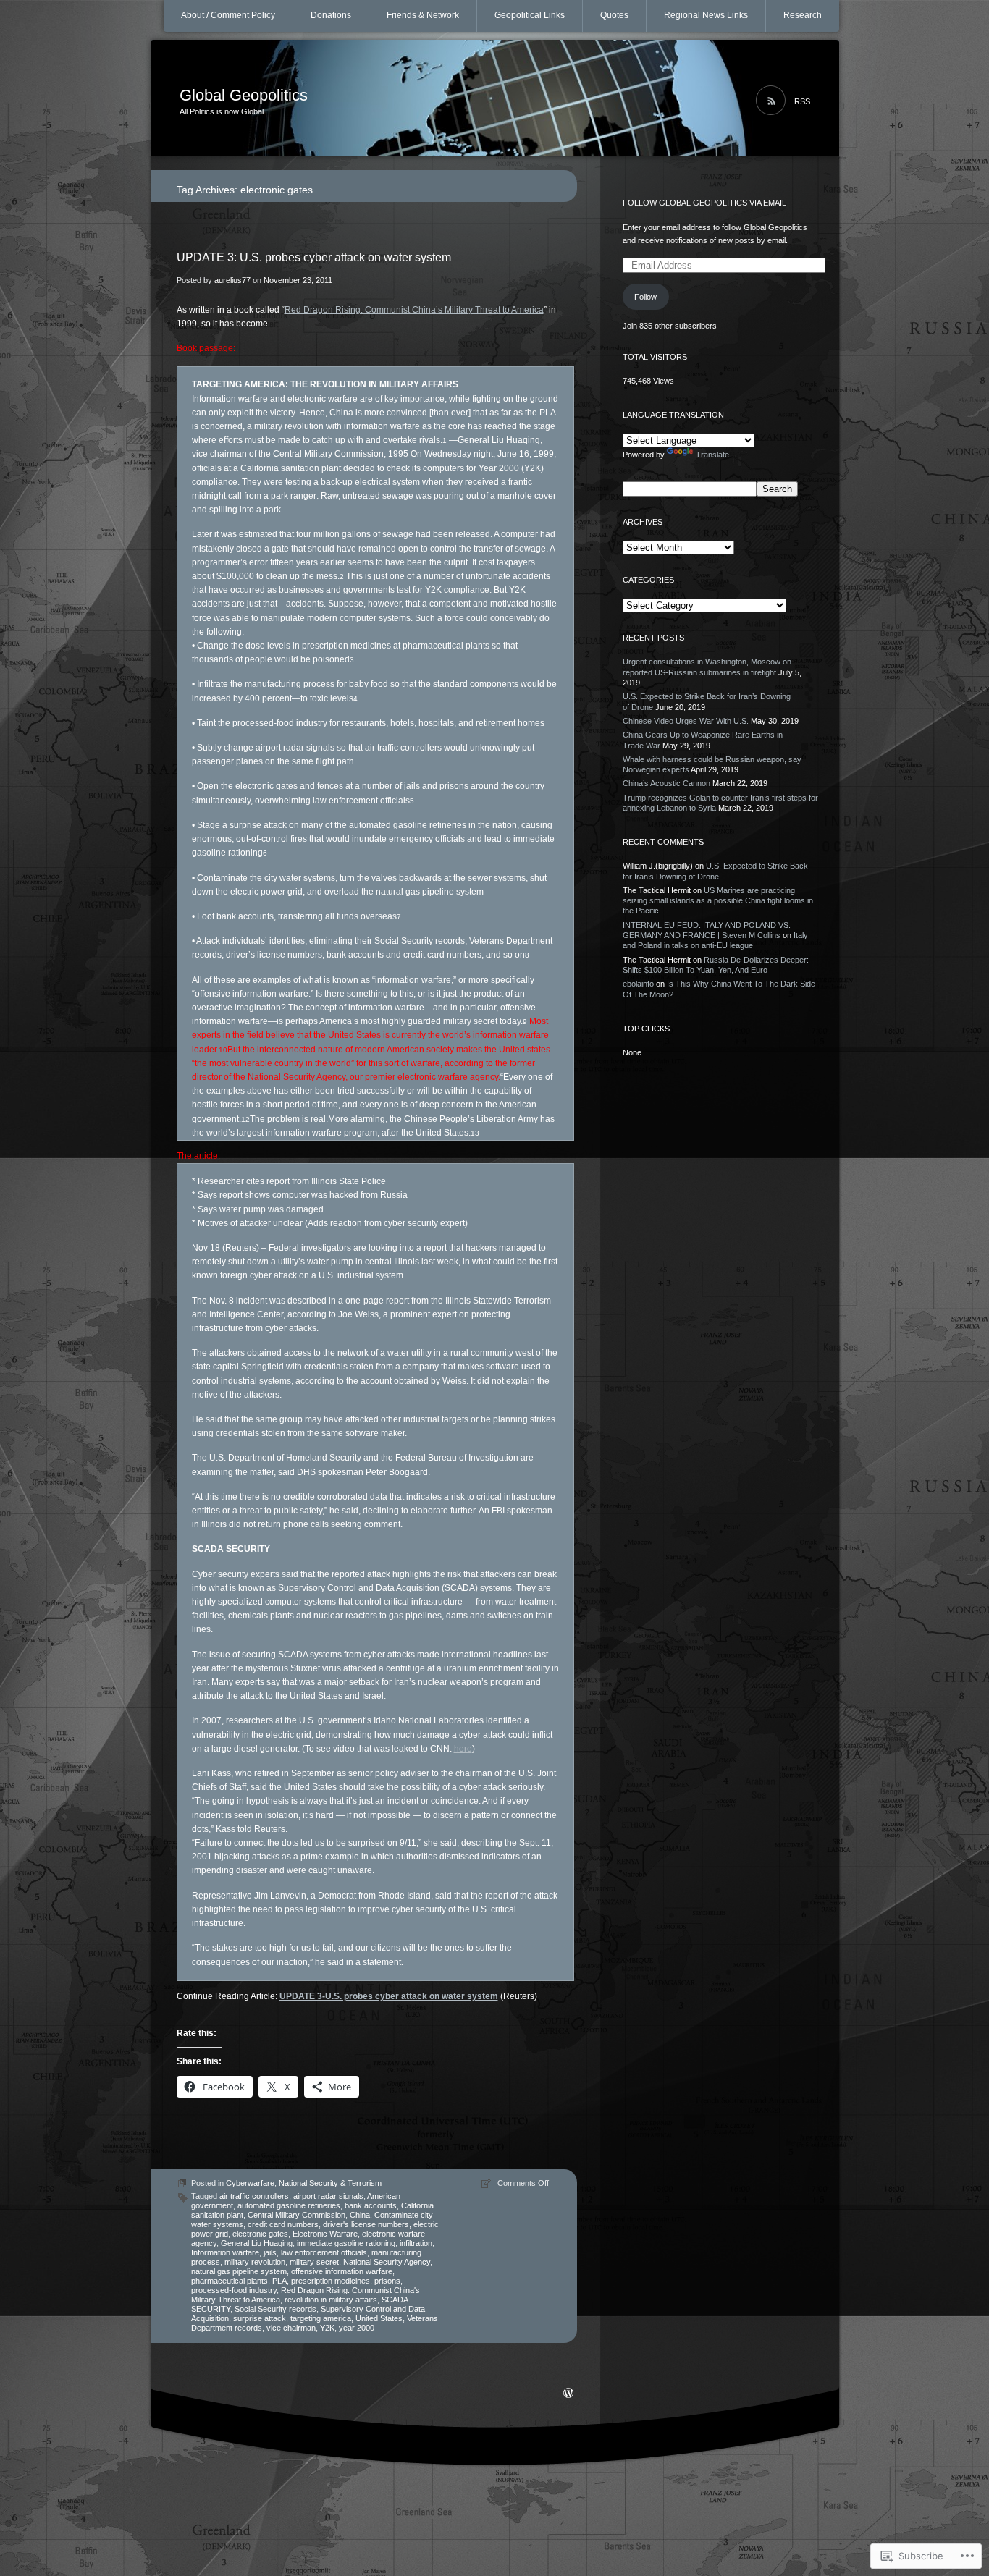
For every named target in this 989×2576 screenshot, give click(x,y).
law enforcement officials (324, 2252)
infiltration (416, 2243)
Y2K (327, 2328)
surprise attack (260, 2318)
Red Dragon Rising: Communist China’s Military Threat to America (414, 310)
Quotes (614, 15)
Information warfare (225, 2252)
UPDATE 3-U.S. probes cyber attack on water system (389, 1996)
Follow (645, 297)
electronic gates (260, 2234)
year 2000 (357, 2328)
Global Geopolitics (244, 95)
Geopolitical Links (530, 15)
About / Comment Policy (228, 15)
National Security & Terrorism (330, 2183)
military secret (314, 2262)
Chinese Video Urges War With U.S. (686, 721)
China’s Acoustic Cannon (666, 783)
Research (803, 15)
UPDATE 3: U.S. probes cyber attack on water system (314, 257)
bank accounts (371, 2205)
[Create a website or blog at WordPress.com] (568, 2394)
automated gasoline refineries (289, 2205)
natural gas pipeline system (239, 2271)
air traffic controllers (254, 2196)
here (463, 1749)
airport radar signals (328, 2196)
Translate (712, 455)
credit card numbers (283, 2224)
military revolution (255, 2262)
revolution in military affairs (331, 2300)
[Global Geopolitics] (495, 98)
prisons (387, 2281)
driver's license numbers (366, 2224)
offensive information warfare (342, 2271)
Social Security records (275, 2309)
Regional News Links (706, 15)
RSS (802, 101)
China (360, 2215)
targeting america (321, 2318)
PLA (279, 2281)
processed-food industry (234, 2290)
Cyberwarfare (250, 2183)
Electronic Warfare (325, 2234)
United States (379, 2318)
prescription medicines (331, 2281)
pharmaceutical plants (230, 2281)
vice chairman (291, 2328)
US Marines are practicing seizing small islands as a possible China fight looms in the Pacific (718, 901)
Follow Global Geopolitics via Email (704, 203)
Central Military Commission (296, 2215)
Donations (331, 15)
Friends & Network (423, 15)
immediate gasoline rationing (346, 2243)
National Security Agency (387, 2262)
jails (270, 2252)
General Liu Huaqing (257, 2243)
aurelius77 (232, 280)
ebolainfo (638, 984)
